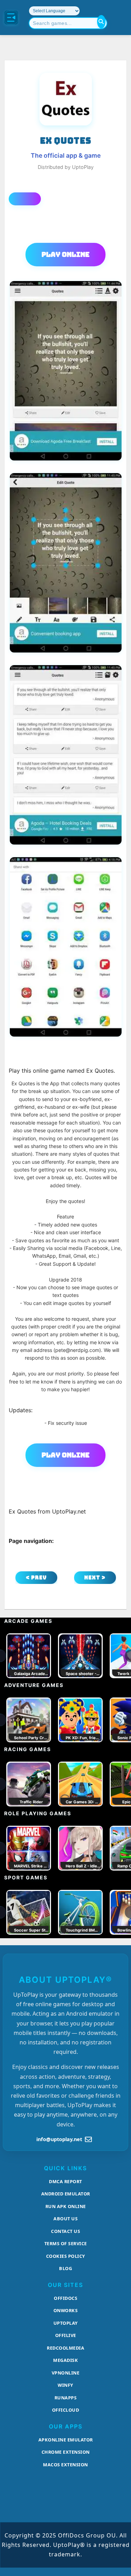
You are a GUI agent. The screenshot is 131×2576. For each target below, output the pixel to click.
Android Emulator (66, 2194)
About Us (65, 2219)
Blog (65, 2268)
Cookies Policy (66, 2256)
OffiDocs (65, 2298)
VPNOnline (66, 2373)
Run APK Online (66, 2206)
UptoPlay (66, 2323)
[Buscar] (101, 22)
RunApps (66, 2398)
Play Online (65, 254)
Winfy (65, 2385)
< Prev (36, 1577)
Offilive (66, 2335)
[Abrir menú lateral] (11, 18)
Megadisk (65, 2360)
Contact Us (65, 2231)
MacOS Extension (65, 2465)
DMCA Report (65, 2181)
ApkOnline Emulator (66, 2440)
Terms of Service (66, 2243)
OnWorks (66, 2310)
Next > (95, 1577)
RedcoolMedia (65, 2348)
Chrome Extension (66, 2452)
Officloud (66, 2410)
